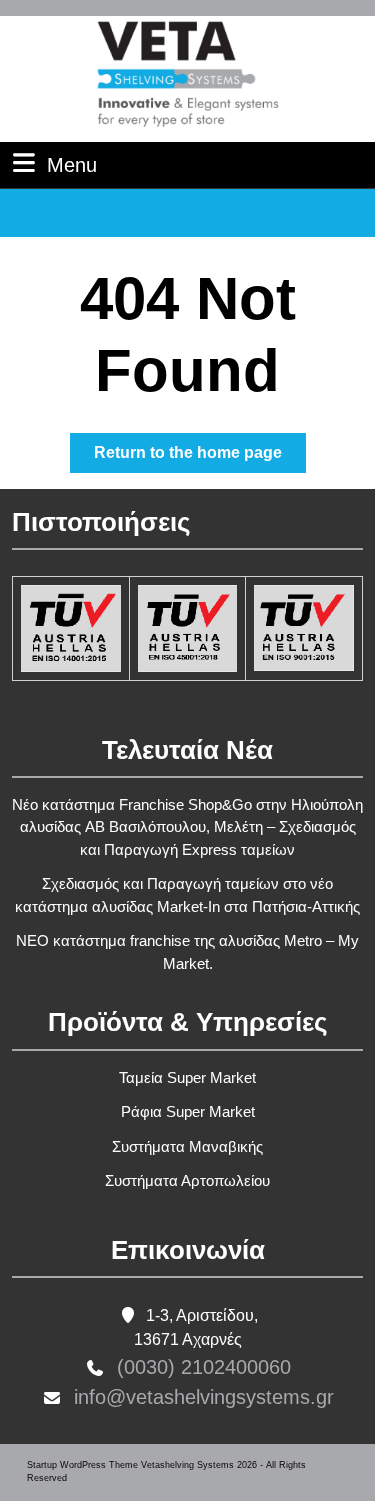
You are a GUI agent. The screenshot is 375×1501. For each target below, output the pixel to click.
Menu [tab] (72, 164)
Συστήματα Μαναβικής (187, 1146)
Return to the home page (200, 458)
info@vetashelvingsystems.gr (204, 1397)
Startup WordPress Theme (82, 1465)
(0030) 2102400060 (204, 1367)
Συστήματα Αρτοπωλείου (187, 1180)
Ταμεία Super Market (187, 1077)
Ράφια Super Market (188, 1111)
